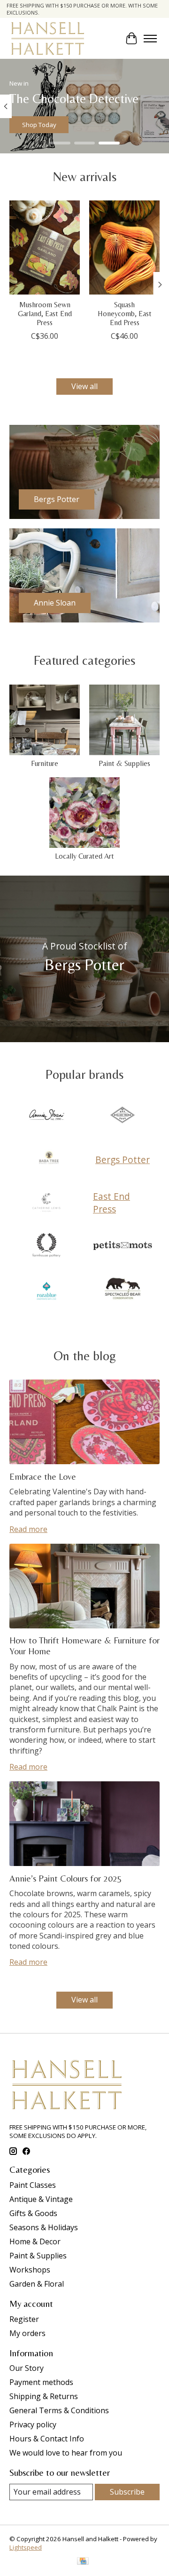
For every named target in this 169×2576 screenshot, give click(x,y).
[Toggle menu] (150, 39)
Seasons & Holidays (44, 2227)
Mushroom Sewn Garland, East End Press (45, 314)
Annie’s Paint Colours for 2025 (66, 1878)
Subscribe (127, 2492)
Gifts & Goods (33, 2213)
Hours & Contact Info (47, 2439)
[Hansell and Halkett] (48, 38)
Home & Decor (35, 2241)
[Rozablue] (46, 1290)
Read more (28, 1529)
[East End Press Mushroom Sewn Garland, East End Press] (45, 247)
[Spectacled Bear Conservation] (123, 1290)
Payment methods (41, 2382)
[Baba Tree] (49, 1159)
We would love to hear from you (66, 2453)
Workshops (30, 2270)
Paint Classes (33, 2185)
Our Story (27, 2368)
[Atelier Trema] (123, 1116)
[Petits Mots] (123, 1246)
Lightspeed (26, 2547)
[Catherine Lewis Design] (46, 1203)
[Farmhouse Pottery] (46, 1246)
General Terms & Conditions (59, 2410)
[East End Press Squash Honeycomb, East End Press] (124, 247)
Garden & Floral (37, 2284)
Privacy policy (33, 2424)
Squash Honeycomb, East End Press (125, 314)
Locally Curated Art (84, 856)
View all (84, 386)
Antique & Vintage (41, 2199)
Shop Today (39, 125)
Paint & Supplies (124, 763)
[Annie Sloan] (46, 1116)
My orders (27, 2333)
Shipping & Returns (44, 2396)
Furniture (45, 763)
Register (24, 2319)
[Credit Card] (83, 2562)
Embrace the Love (43, 1476)
